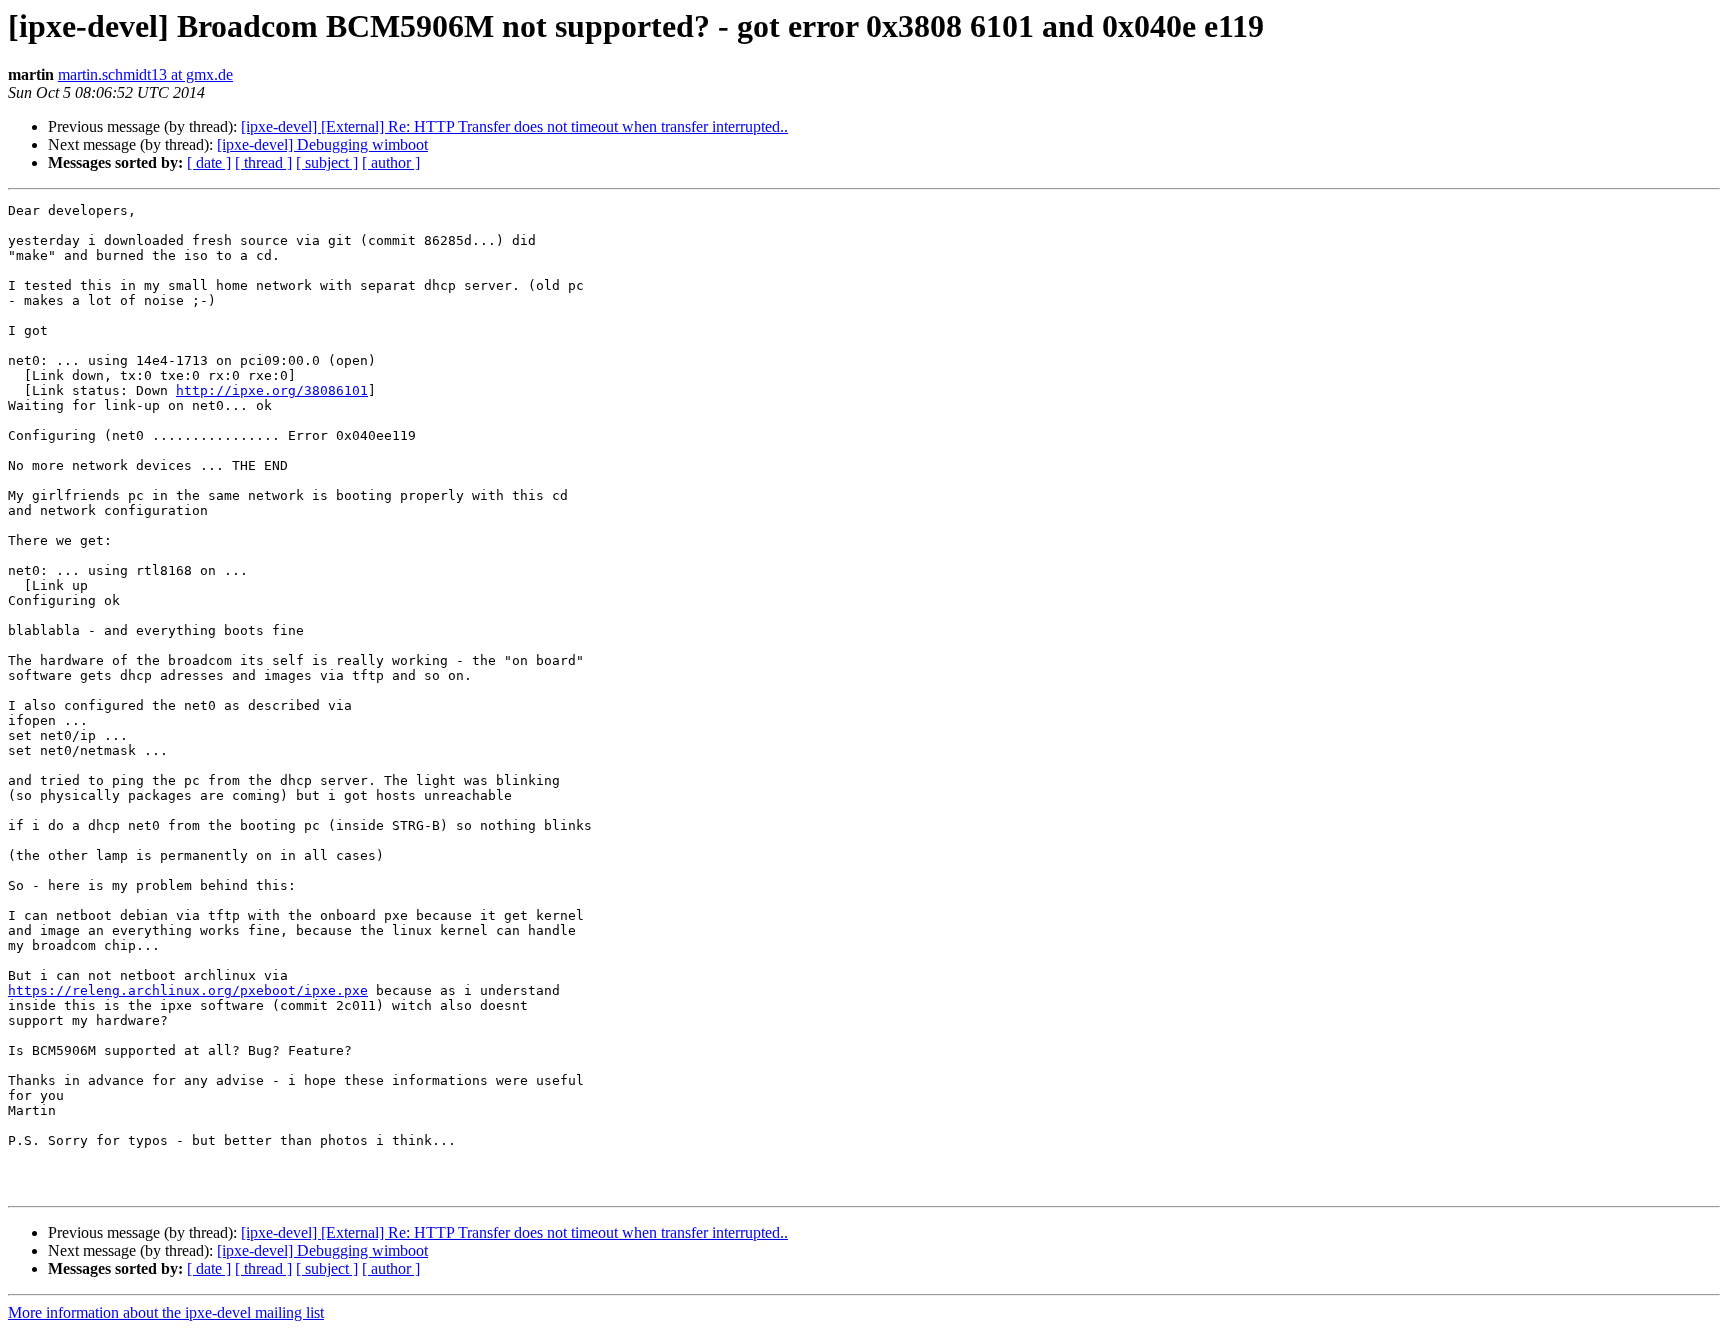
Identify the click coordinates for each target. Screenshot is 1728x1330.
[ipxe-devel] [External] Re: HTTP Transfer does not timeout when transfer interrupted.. (514, 126)
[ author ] (391, 162)
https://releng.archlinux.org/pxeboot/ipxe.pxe (188, 990)
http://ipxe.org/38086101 (272, 390)
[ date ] (209, 162)
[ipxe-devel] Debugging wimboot (322, 144)
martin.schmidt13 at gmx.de (145, 74)
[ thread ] (263, 162)
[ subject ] (327, 162)
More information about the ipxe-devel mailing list (166, 1312)
